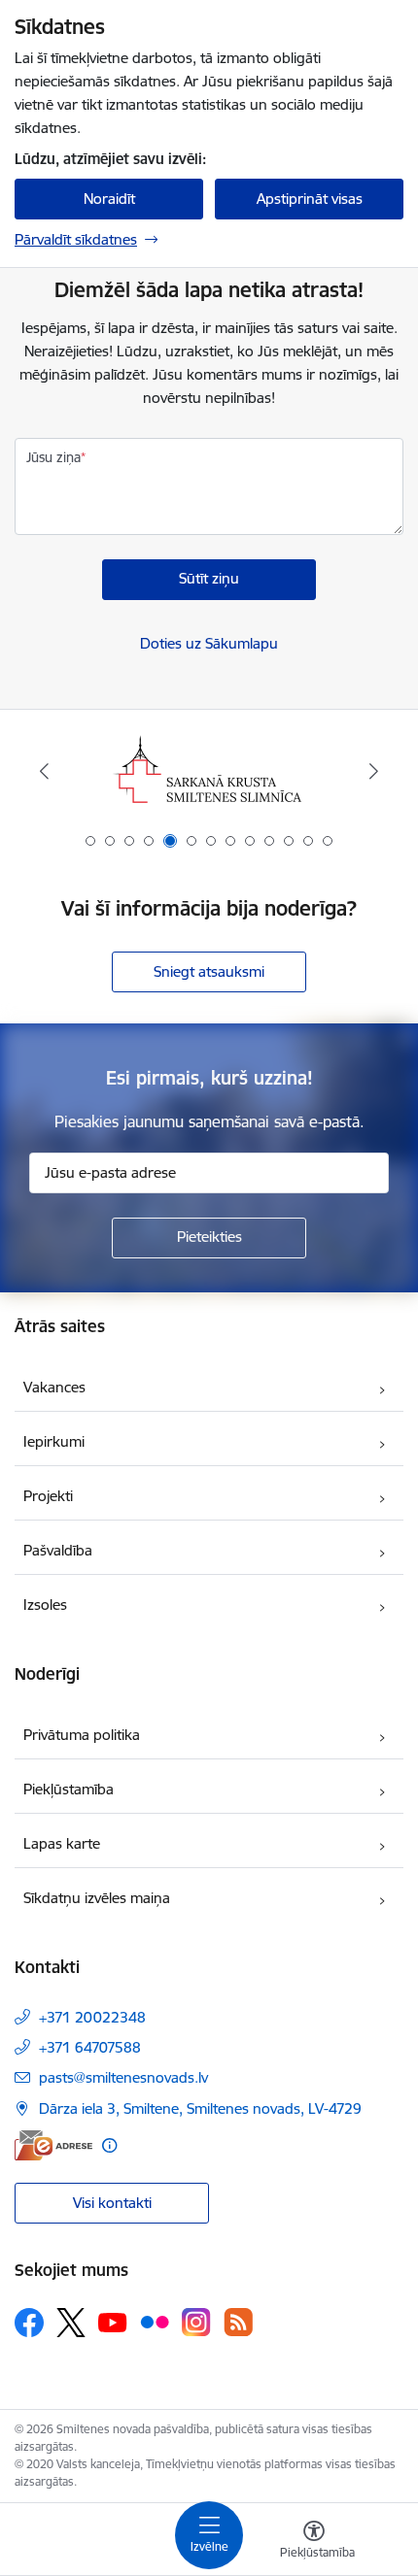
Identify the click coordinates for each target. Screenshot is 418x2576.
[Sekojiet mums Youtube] (113, 2322)
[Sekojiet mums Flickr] (155, 2322)
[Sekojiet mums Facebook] (29, 2323)
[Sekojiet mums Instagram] (196, 2322)
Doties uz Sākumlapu (209, 643)
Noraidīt (109, 199)
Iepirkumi (54, 1441)
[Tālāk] (373, 771)
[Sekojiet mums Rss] (238, 2322)
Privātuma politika (82, 1735)
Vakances (54, 1387)
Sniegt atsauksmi (209, 971)
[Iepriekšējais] (45, 771)
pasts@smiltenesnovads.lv (123, 2077)
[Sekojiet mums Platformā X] (71, 2323)
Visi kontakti (112, 2203)
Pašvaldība (58, 1550)
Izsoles (45, 1605)
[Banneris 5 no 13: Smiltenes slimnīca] (209, 771)
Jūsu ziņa (53, 457)
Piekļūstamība (69, 1789)
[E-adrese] (53, 2145)
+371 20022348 (92, 2017)
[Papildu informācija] (109, 2145)
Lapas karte (62, 1843)
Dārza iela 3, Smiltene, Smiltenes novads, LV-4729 (200, 2108)
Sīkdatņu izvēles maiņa (97, 1898)
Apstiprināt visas (310, 199)
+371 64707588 (90, 2047)
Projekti (48, 1496)
